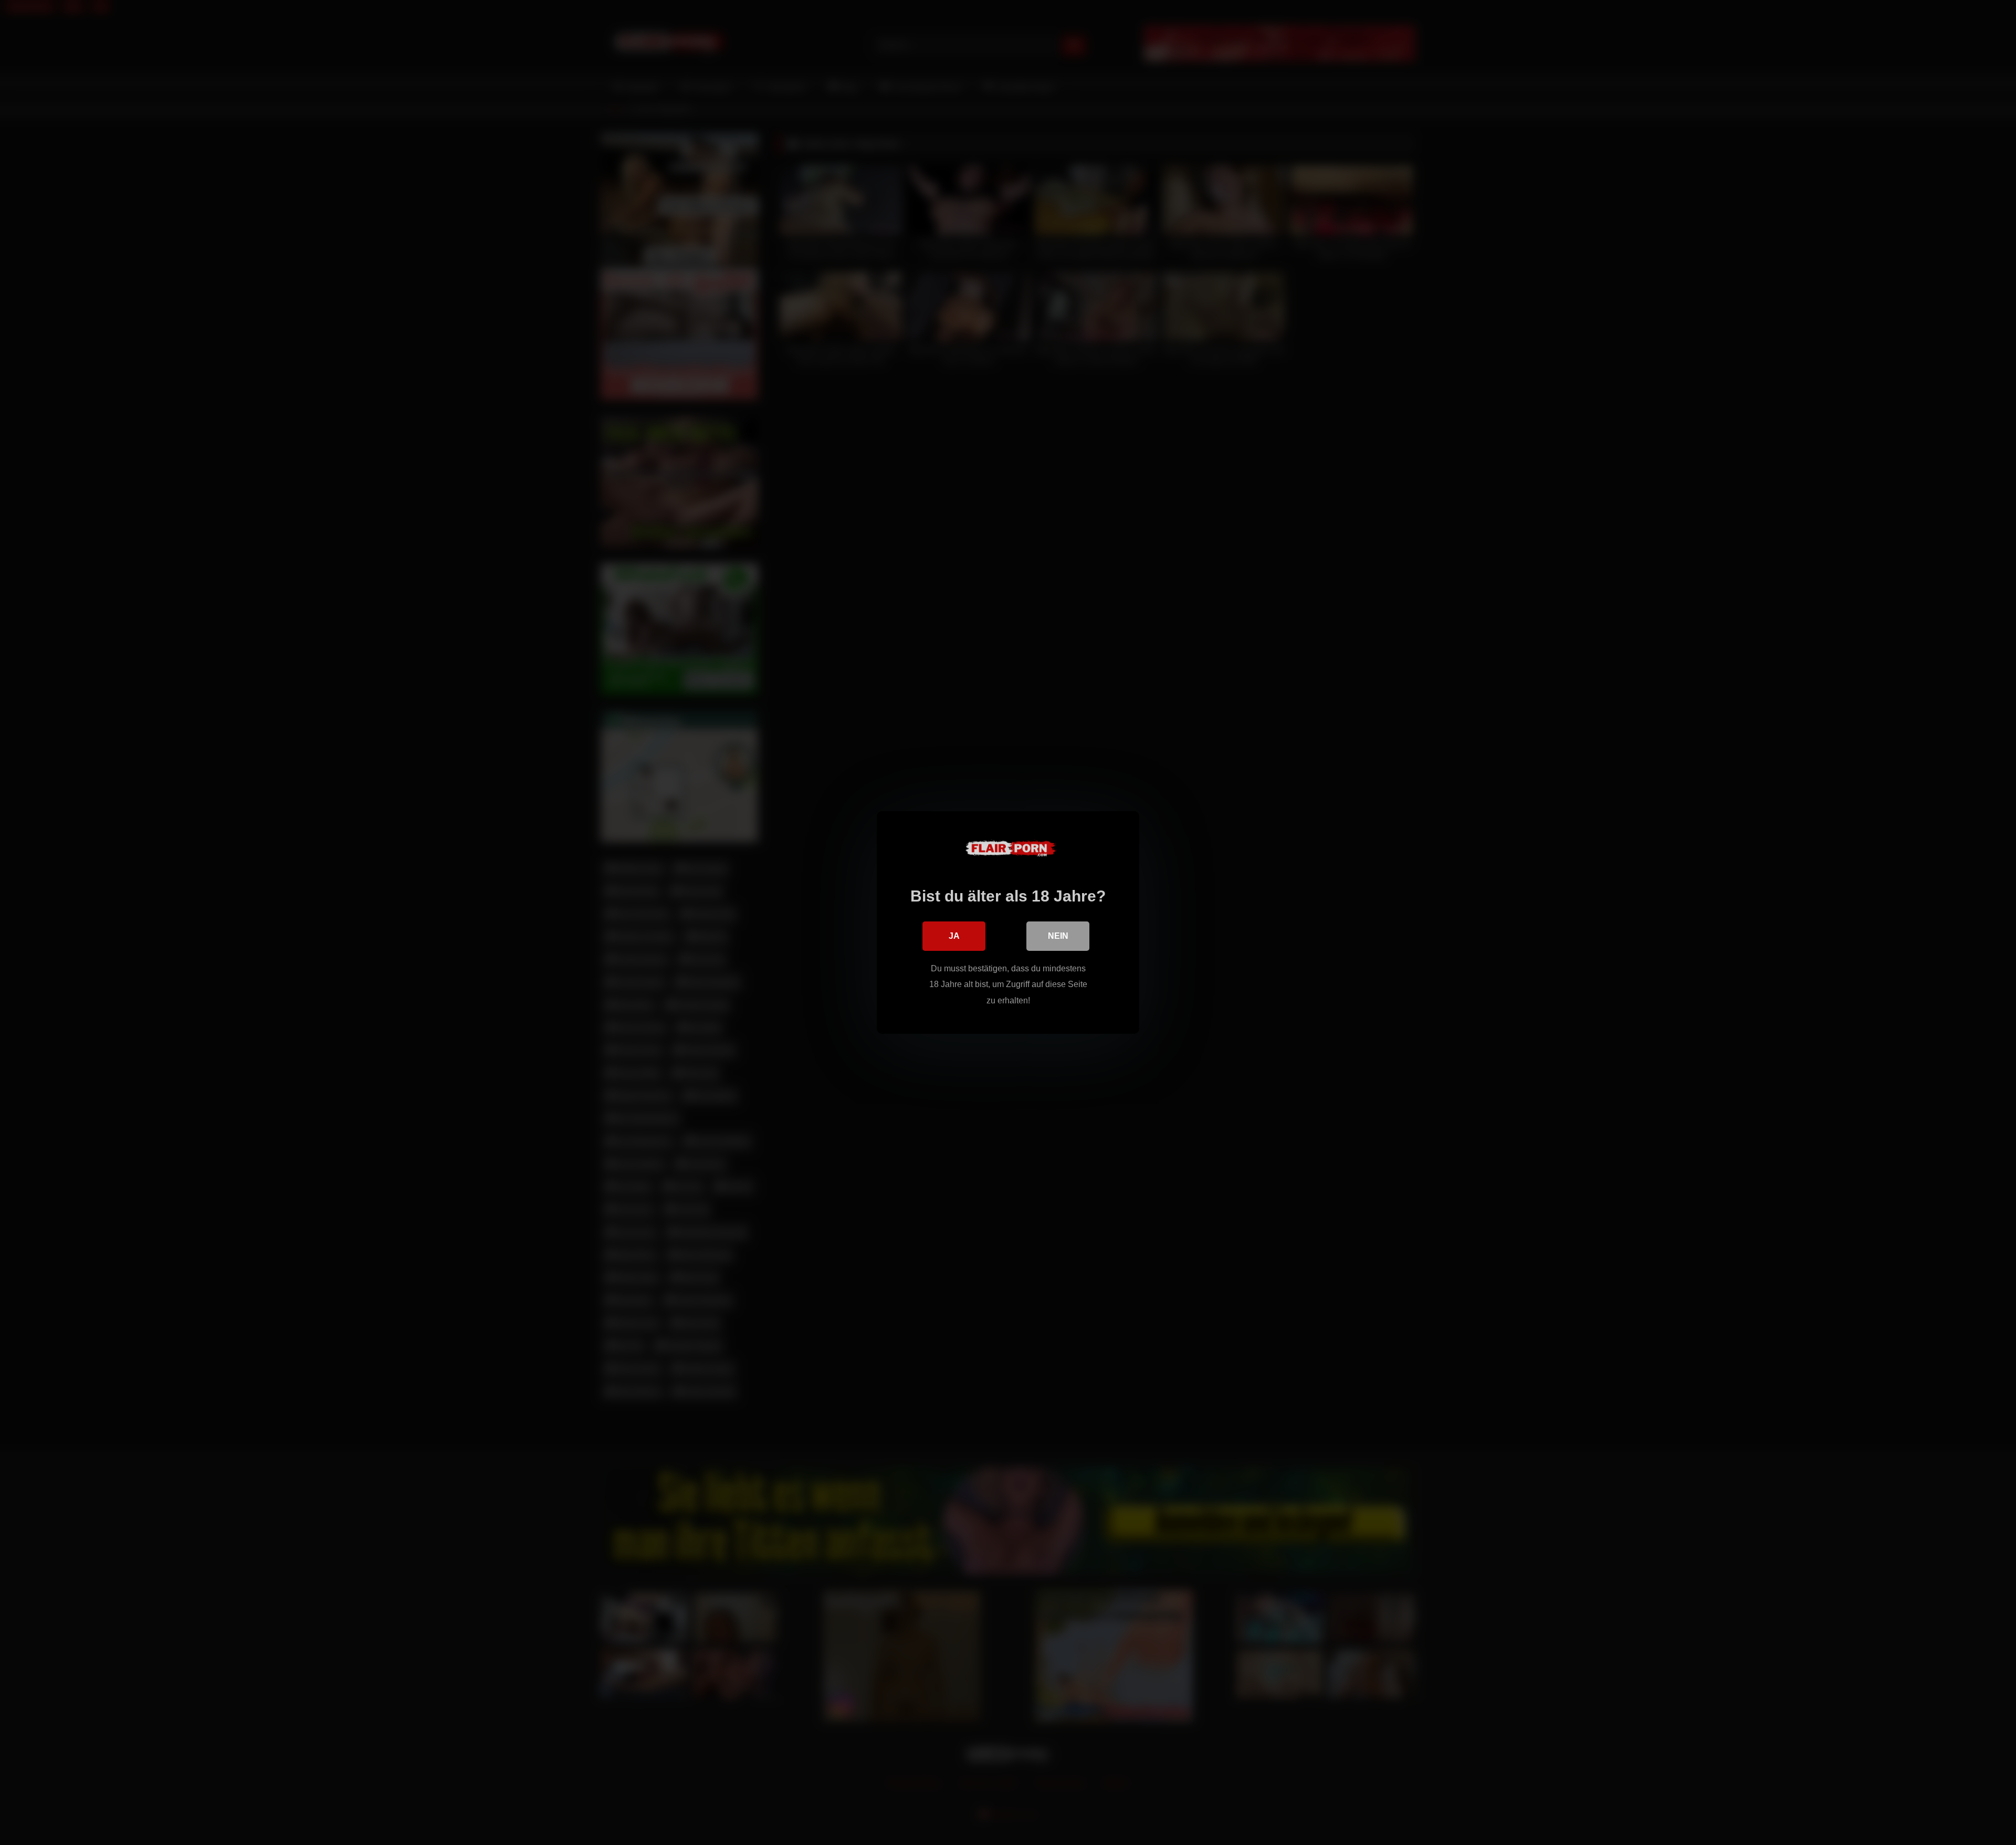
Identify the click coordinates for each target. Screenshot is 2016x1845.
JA (954, 936)
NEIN (1058, 936)
